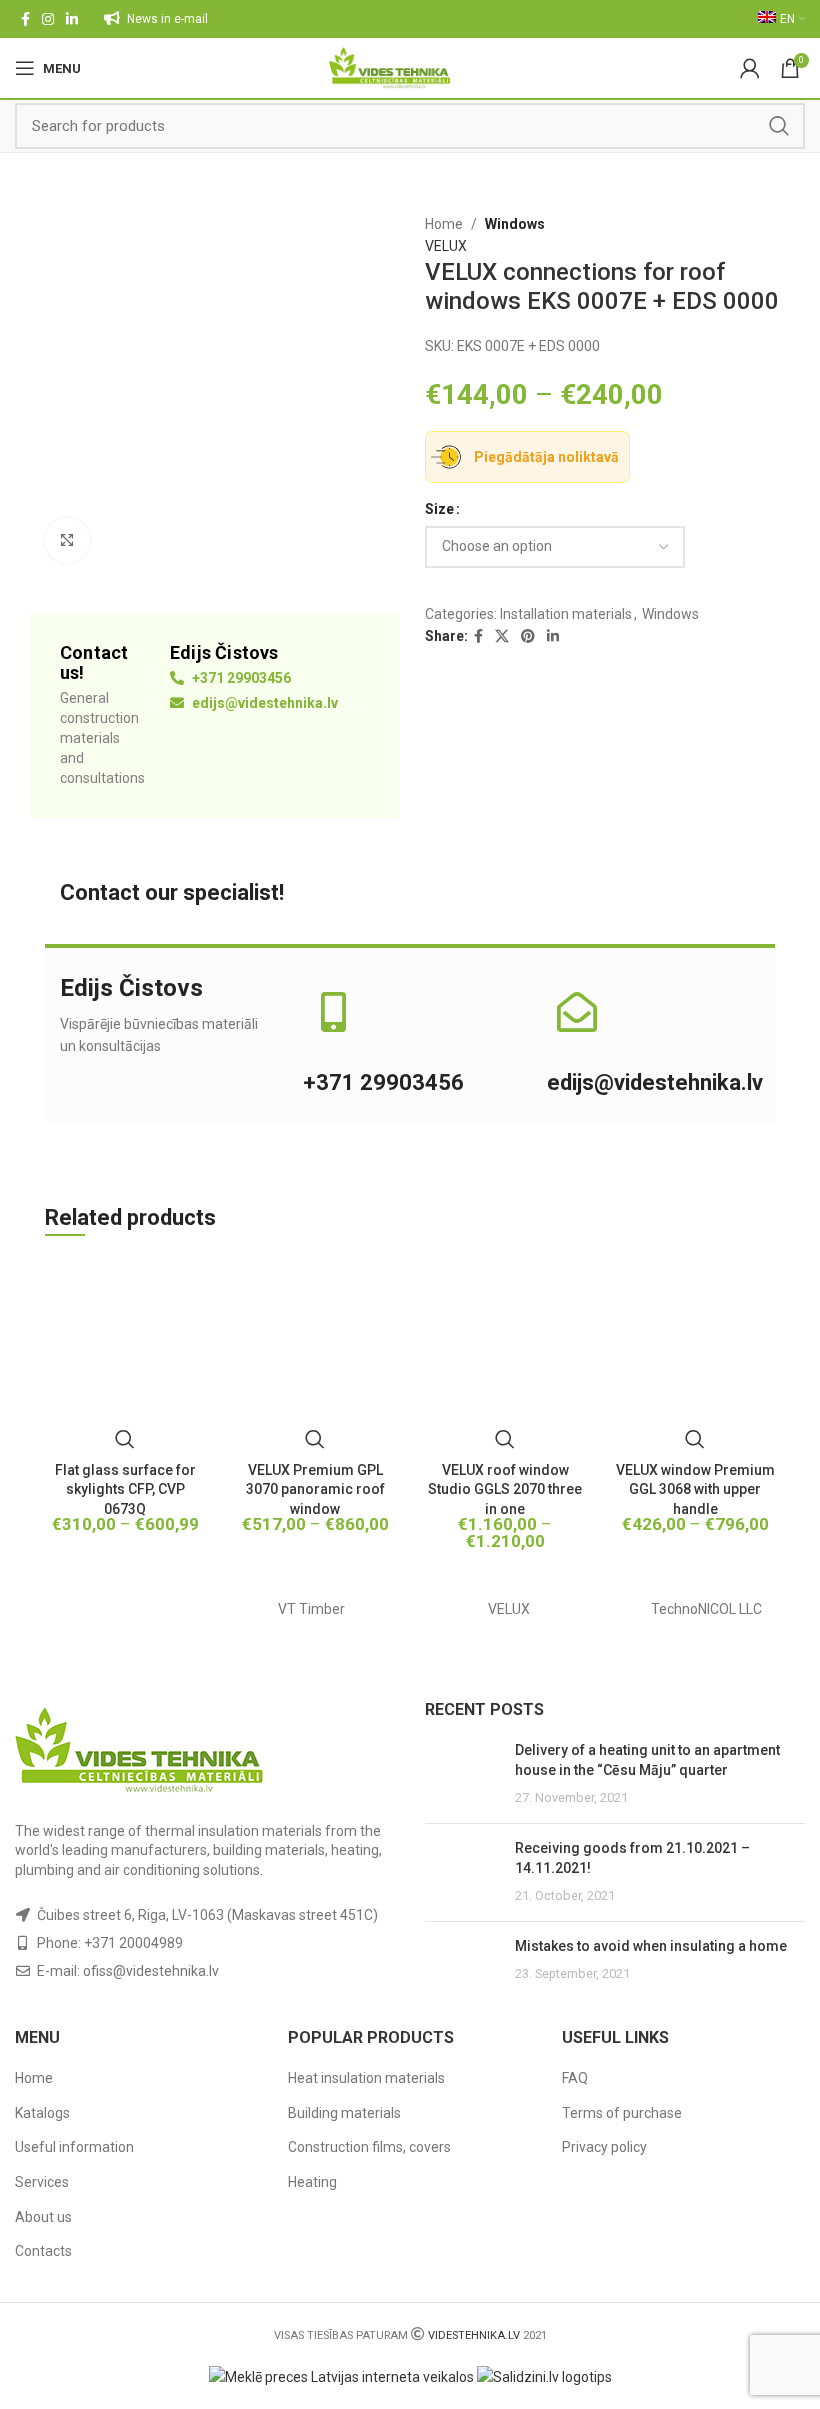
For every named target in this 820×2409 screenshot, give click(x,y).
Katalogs (42, 2113)
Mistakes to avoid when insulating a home (651, 1946)
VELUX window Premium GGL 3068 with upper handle (695, 1489)
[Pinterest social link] (528, 636)
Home (444, 224)
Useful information (74, 2147)
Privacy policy (604, 2147)
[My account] (750, 68)
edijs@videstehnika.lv (263, 703)
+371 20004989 (133, 1943)
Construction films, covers (369, 2147)
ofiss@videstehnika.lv (151, 1971)
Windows (515, 224)
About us (43, 2217)
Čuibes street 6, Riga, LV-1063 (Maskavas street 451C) (207, 1915)
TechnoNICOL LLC (706, 1609)
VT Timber (311, 1609)
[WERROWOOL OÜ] (114, 1609)
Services (42, 2182)
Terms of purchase (622, 2113)
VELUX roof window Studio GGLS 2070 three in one (505, 1489)
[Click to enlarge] (67, 540)
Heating (312, 2182)
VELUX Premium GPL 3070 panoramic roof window (315, 1489)
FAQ (575, 2078)
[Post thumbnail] (462, 1774)
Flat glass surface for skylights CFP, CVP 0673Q (125, 1489)
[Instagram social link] (48, 19)
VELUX (446, 246)
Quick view (125, 1439)
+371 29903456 (240, 678)
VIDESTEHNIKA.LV (474, 2335)
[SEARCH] (779, 126)
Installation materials (566, 614)
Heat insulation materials (366, 2078)
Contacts (43, 2251)
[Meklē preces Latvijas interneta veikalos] (341, 2376)
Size (439, 509)
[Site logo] (389, 67)
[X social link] (502, 636)
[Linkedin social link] (72, 19)
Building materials (344, 2113)
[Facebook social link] (25, 19)
